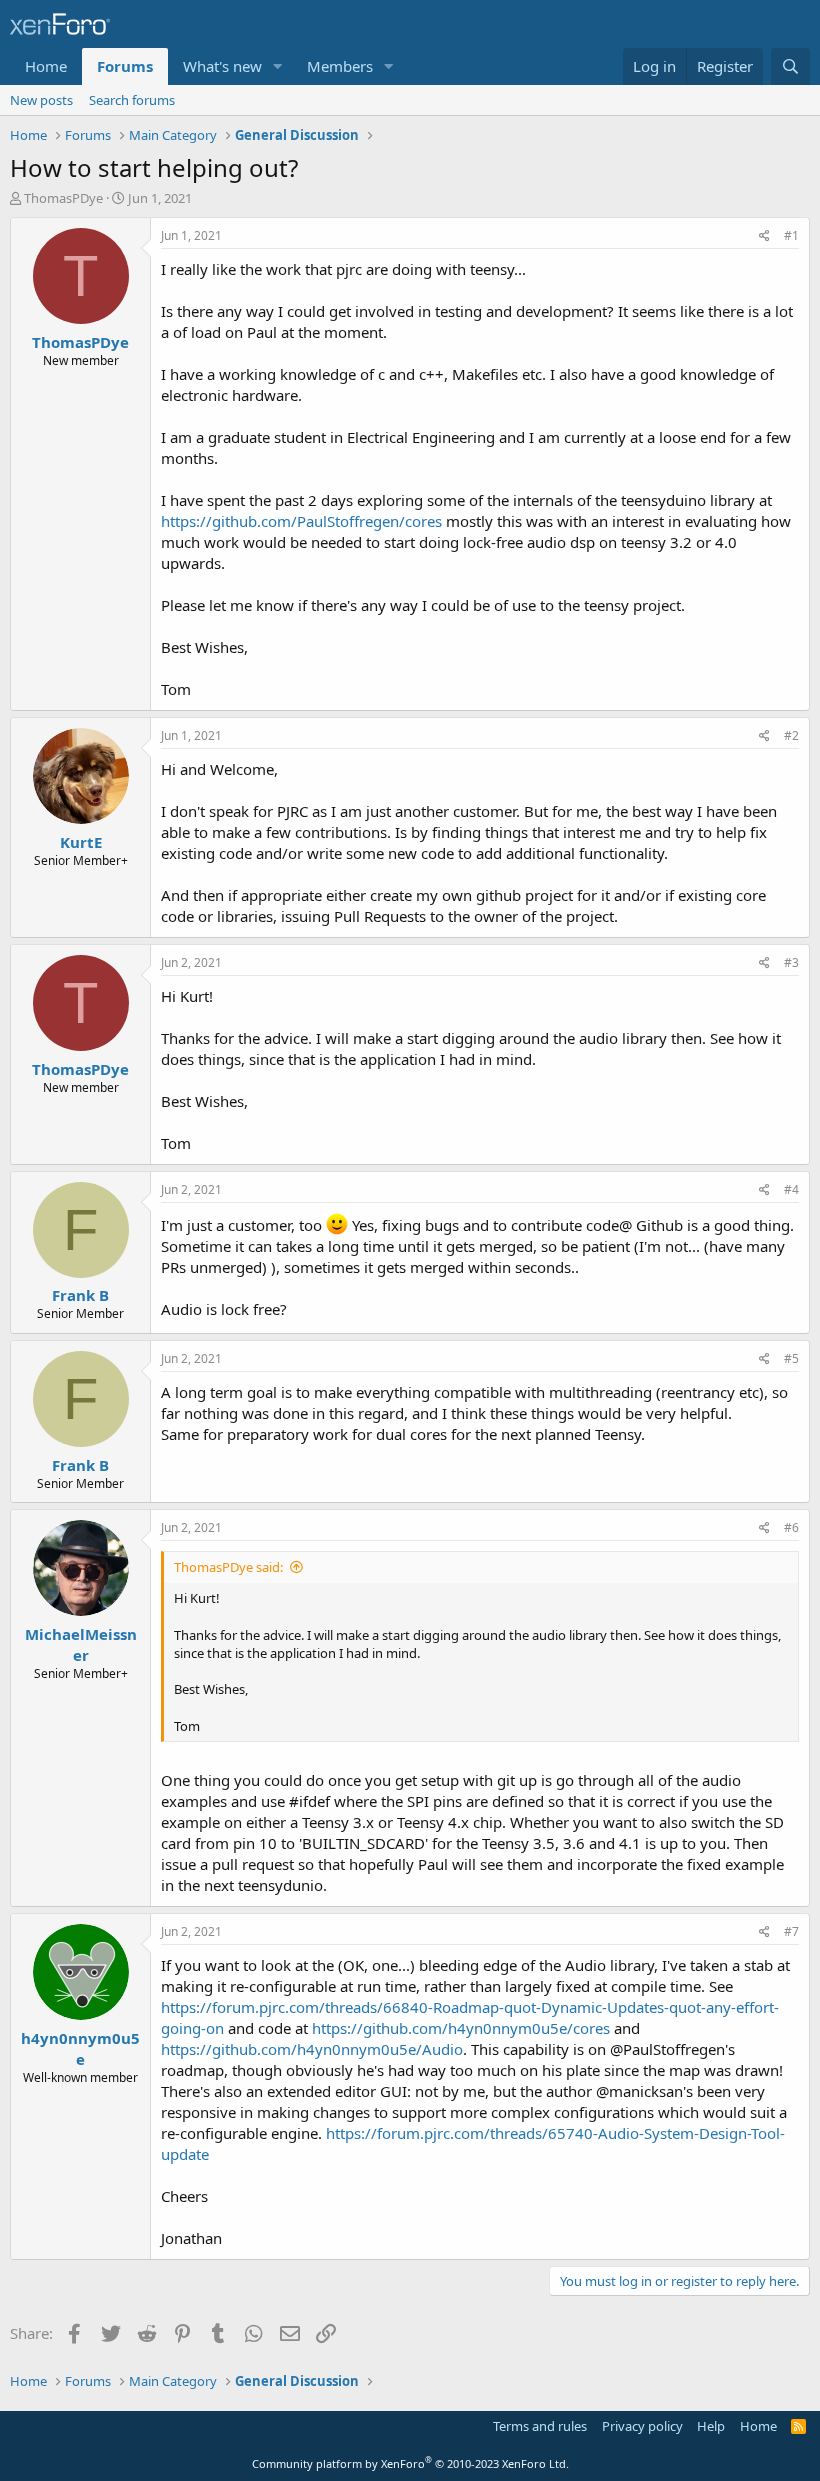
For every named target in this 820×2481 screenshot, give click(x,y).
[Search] (790, 66)
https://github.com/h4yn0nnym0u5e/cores (461, 2028)
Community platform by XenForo (410, 2463)
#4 (791, 1189)
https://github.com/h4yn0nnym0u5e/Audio (312, 2049)
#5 (791, 1358)
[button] (278, 66)
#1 (791, 235)
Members (340, 66)
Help (711, 2426)
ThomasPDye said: (228, 1567)
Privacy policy (642, 2426)
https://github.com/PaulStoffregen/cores (301, 521)
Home (46, 66)
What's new (222, 66)
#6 (791, 1527)
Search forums (132, 100)
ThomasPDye (63, 198)
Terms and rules (540, 2426)
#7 (791, 1931)
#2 (791, 735)
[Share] (764, 236)
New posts (41, 100)
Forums (125, 66)
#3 (791, 962)
